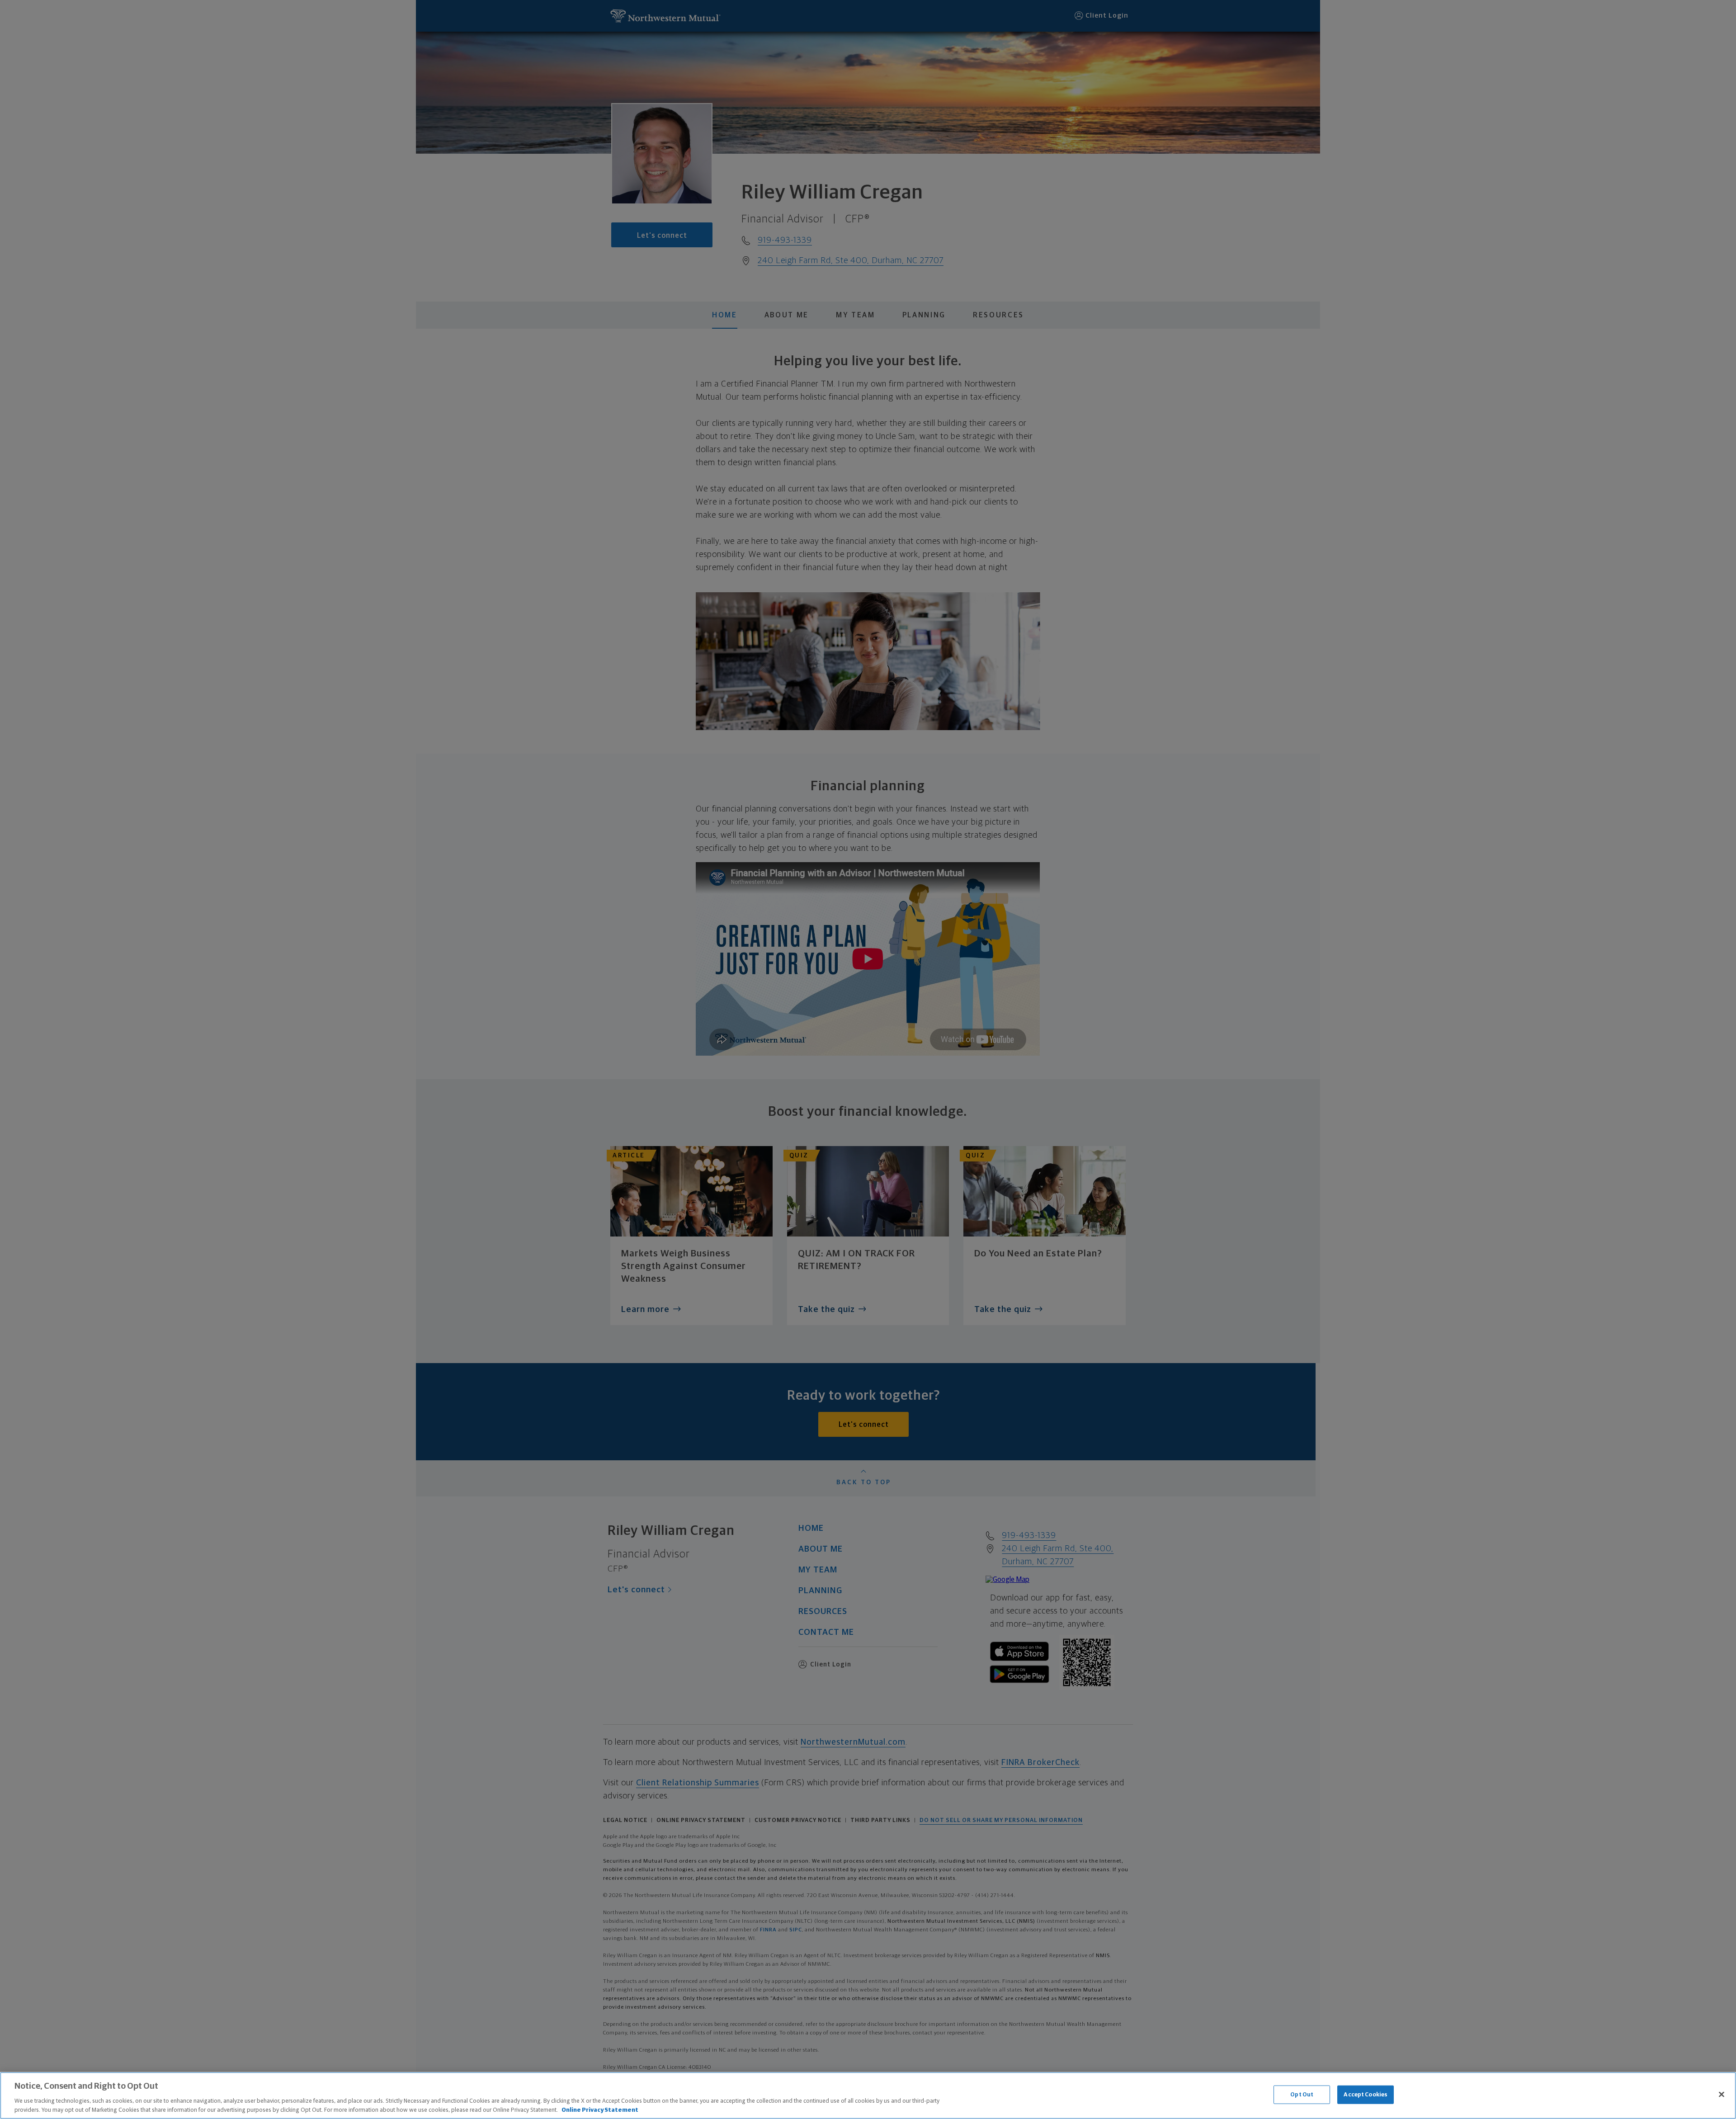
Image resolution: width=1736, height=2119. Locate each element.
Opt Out (1302, 2095)
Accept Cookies (1366, 2095)
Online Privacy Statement (600, 2110)
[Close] (1722, 2095)
